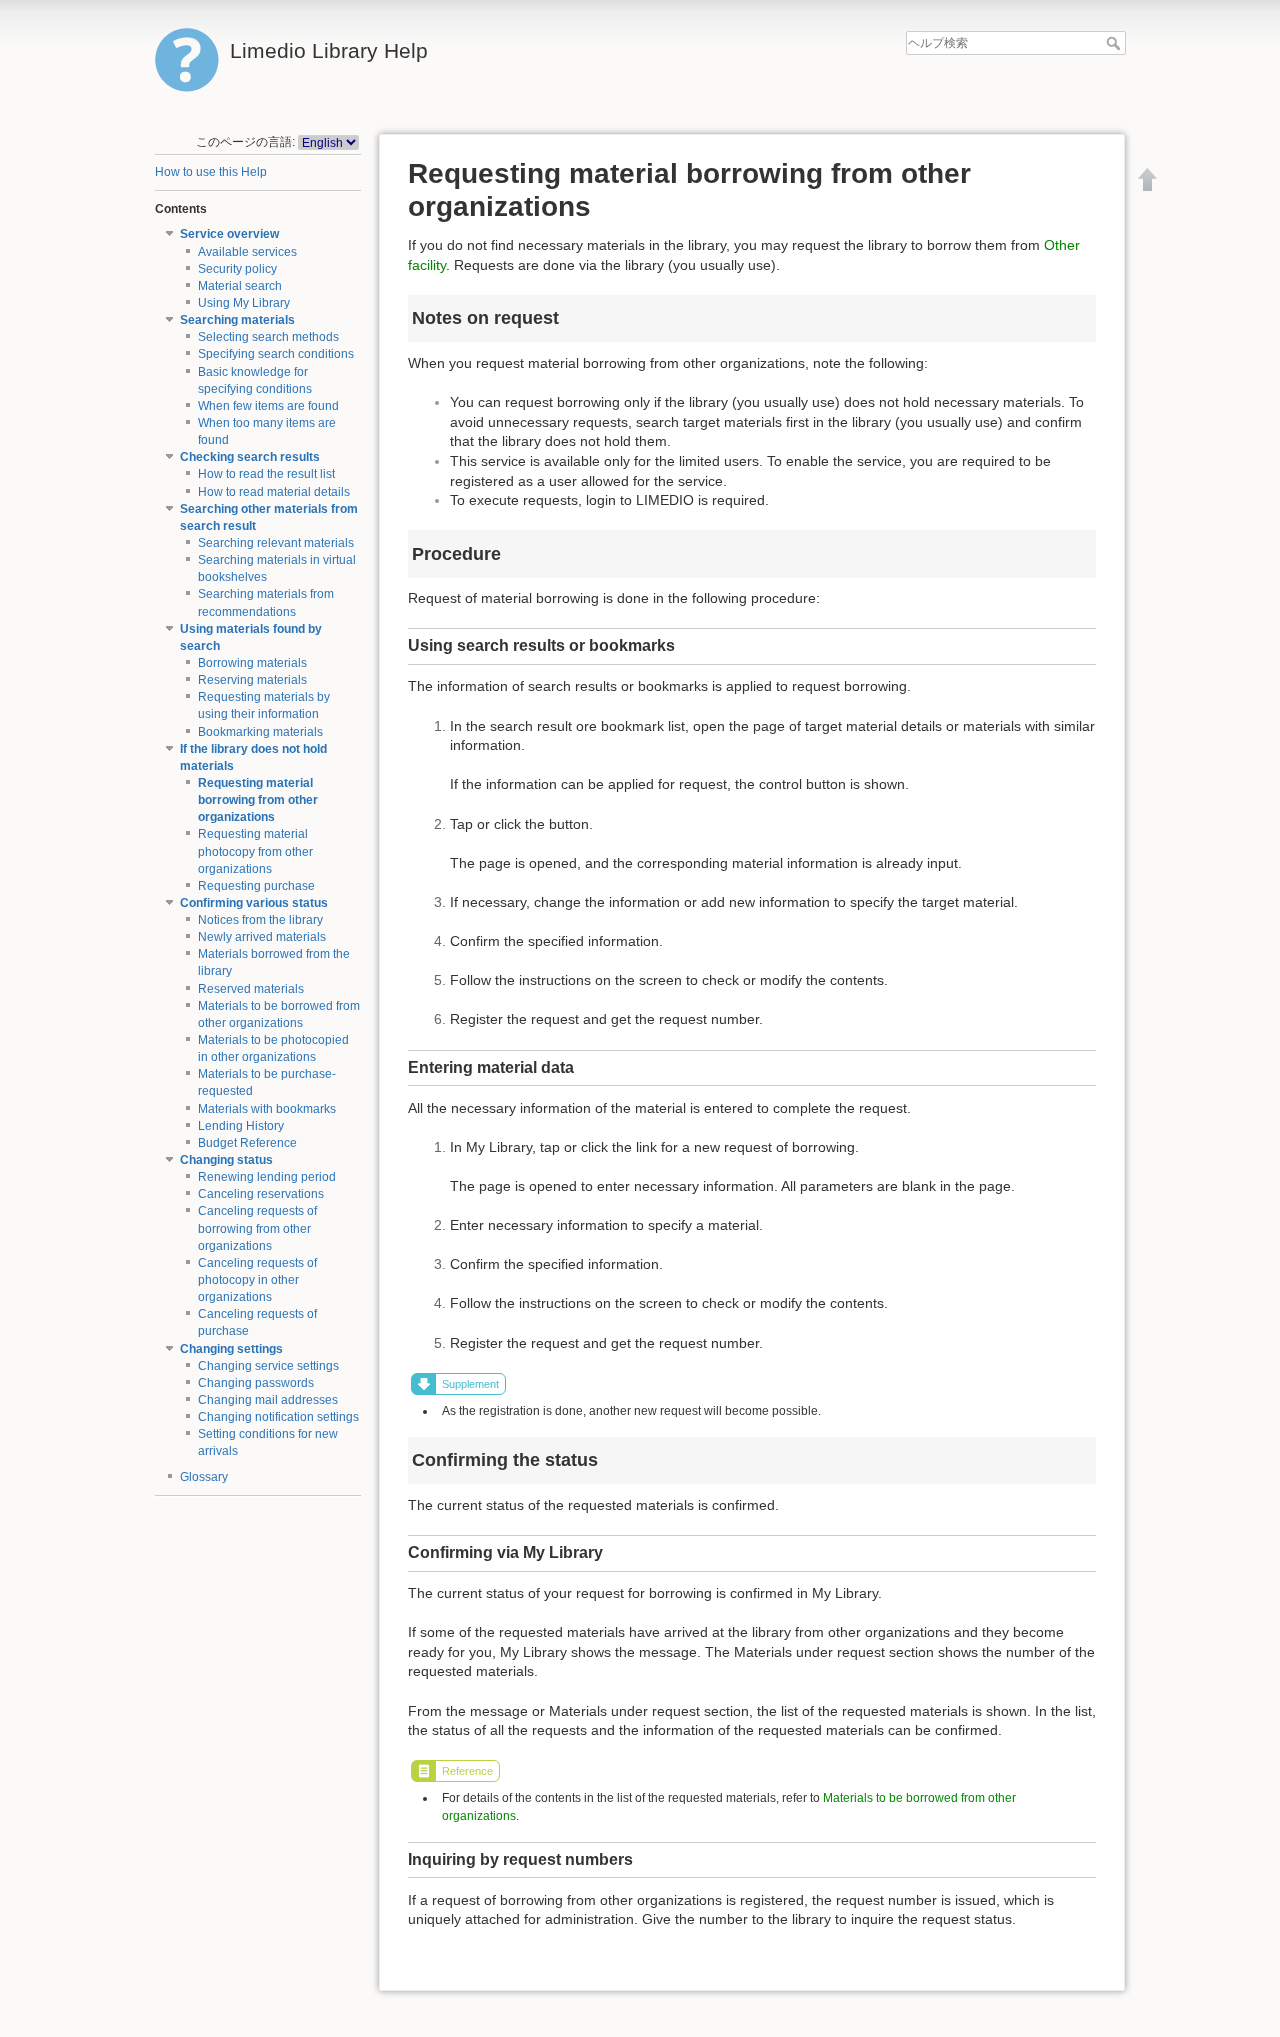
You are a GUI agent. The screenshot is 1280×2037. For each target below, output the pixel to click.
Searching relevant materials (276, 543)
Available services (247, 252)
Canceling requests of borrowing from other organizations (257, 1228)
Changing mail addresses (268, 1400)
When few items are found (268, 406)
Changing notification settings (278, 1417)
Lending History (241, 1126)
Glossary (204, 1477)
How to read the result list (266, 474)
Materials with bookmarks (267, 1109)
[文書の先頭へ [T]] (1148, 179)
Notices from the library (260, 920)
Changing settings (231, 1349)
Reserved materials (251, 989)
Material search (240, 286)
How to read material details (274, 492)
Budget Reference (247, 1143)
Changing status (226, 1160)
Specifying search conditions (276, 354)
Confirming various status (254, 903)
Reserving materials (252, 680)
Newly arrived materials (262, 937)
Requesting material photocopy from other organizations (255, 851)
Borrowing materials (252, 663)
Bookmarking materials (260, 732)
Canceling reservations (261, 1194)
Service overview (229, 234)
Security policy (237, 269)
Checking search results (250, 457)
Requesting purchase (256, 886)
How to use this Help (211, 172)
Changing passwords (256, 1383)
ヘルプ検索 (1115, 43)
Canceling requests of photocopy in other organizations (257, 1280)
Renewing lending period (267, 1177)
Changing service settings (268, 1366)
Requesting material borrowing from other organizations (258, 800)
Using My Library (244, 303)
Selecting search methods (268, 337)
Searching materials (237, 320)
